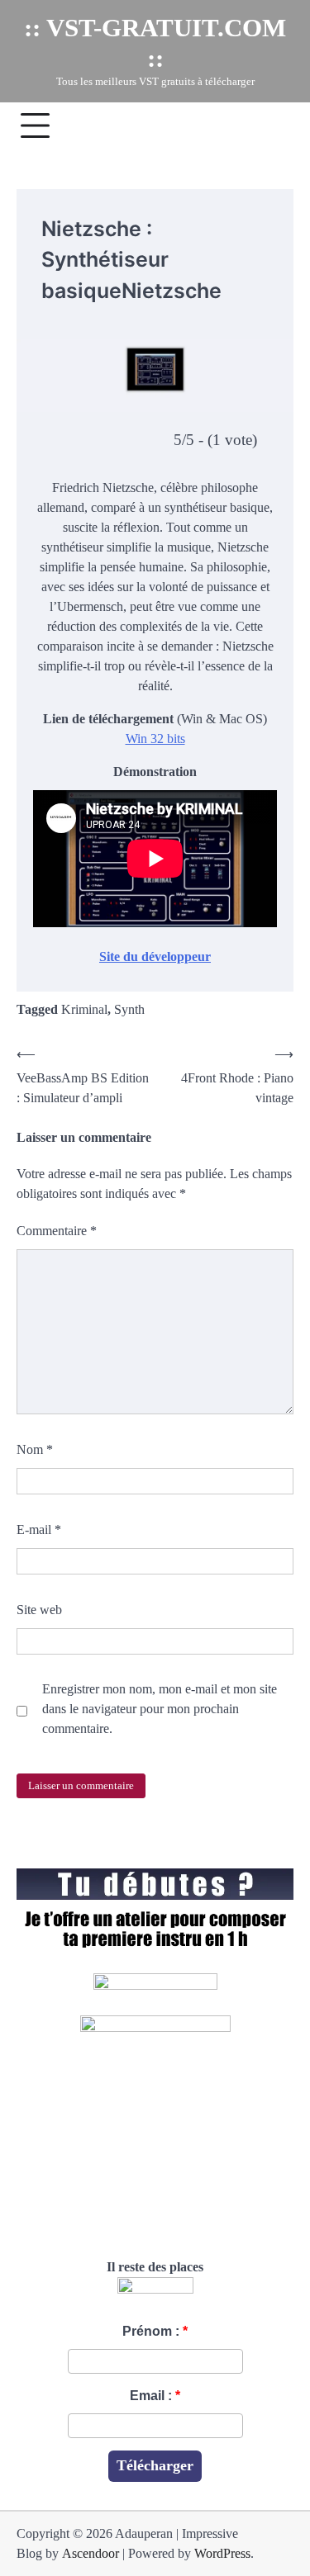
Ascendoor (91, 2553)
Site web (39, 1610)
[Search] (273, 125)
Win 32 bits (155, 739)
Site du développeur (155, 957)
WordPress (222, 2553)
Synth (129, 1009)
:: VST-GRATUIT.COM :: (155, 43)
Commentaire (57, 1231)
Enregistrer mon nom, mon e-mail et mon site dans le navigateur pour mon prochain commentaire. (160, 1709)
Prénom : (151, 2331)
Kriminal (84, 1009)
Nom (35, 1449)
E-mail (39, 1529)
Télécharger (155, 2465)
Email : (151, 2396)
